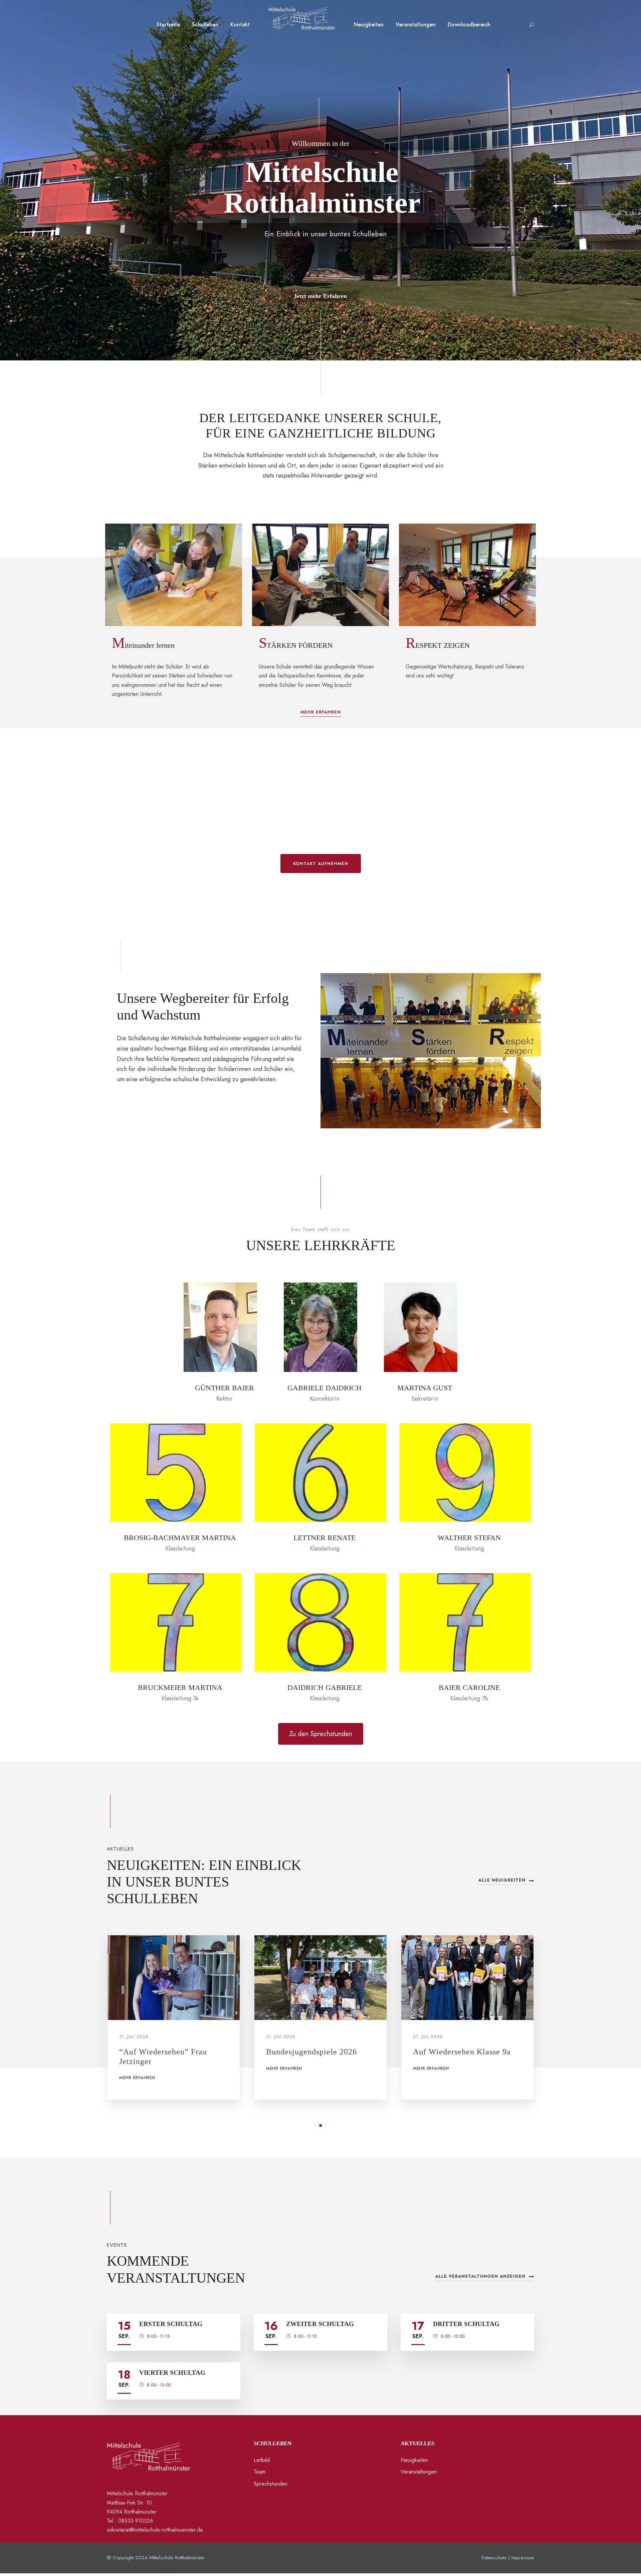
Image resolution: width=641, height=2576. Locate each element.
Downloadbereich (469, 25)
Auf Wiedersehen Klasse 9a (315, 2052)
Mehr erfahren (137, 2068)
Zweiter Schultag (320, 2324)
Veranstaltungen (416, 25)
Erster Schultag (171, 2324)
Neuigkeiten (369, 25)
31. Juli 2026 (134, 2037)
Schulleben (205, 25)
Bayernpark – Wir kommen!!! (466, 2052)
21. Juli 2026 (428, 2037)
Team (260, 2472)
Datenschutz (494, 2558)
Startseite (168, 25)
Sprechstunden (271, 2484)
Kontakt (240, 25)
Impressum (523, 2558)
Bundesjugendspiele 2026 (165, 2052)
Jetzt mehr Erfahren (320, 296)
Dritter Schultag (466, 2324)
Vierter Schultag (172, 2373)
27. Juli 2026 (281, 2037)
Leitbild (262, 2460)
